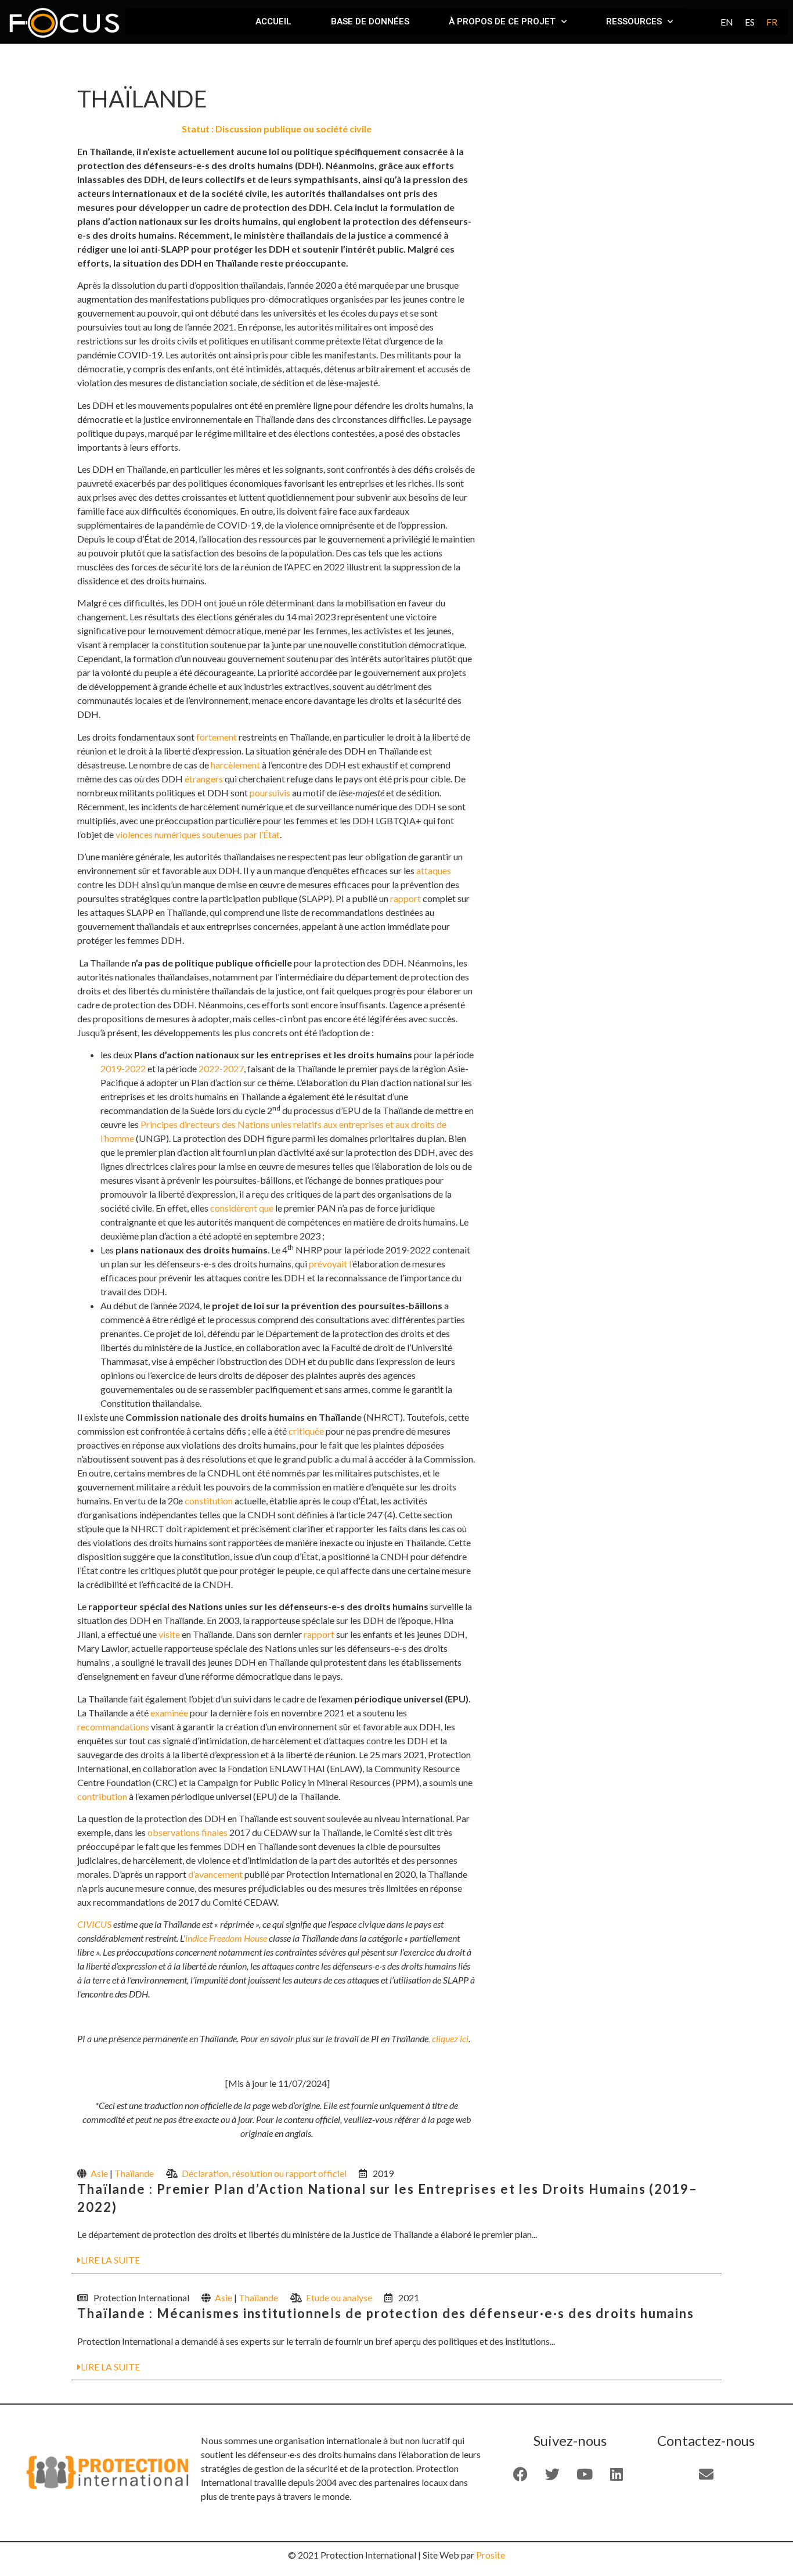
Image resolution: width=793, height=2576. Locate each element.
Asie (99, 2173)
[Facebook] (521, 2474)
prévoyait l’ (331, 1264)
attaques (434, 870)
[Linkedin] (617, 2474)
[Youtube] (585, 2474)
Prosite (491, 2555)
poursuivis (270, 793)
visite (169, 1634)
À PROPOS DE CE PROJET (502, 21)
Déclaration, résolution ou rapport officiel (264, 2173)
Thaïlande (134, 2173)
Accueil (273, 21)
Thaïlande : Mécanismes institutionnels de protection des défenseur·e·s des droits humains (386, 2313)
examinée (169, 1713)
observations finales (188, 1832)
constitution (209, 1501)
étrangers (204, 779)
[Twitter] (553, 2474)
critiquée (306, 1431)
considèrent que (242, 1208)
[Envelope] (706, 2474)
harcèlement (235, 765)
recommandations (113, 1727)
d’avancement (215, 1874)
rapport (405, 898)
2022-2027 (221, 1068)
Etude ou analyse (339, 2297)
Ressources (634, 21)
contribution (102, 1796)
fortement (217, 737)
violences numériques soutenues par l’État (198, 834)
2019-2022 (123, 1068)
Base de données (370, 21)
